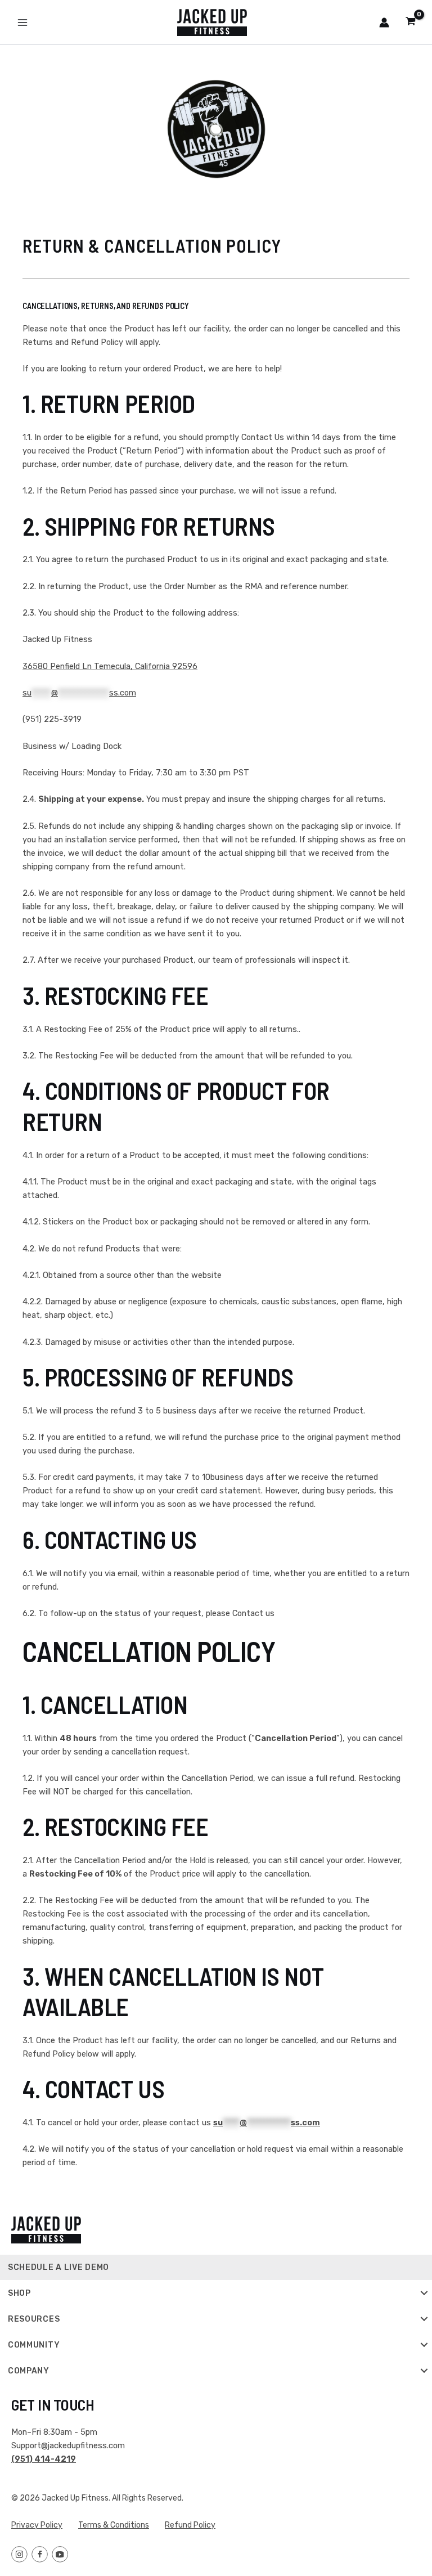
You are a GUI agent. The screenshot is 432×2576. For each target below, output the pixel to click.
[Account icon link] (384, 23)
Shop (19, 2293)
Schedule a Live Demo (58, 2267)
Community (34, 2345)
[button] (424, 2293)
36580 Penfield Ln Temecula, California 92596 (110, 666)
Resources (34, 2319)
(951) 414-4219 (44, 2459)
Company (29, 2371)
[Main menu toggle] (22, 22)
